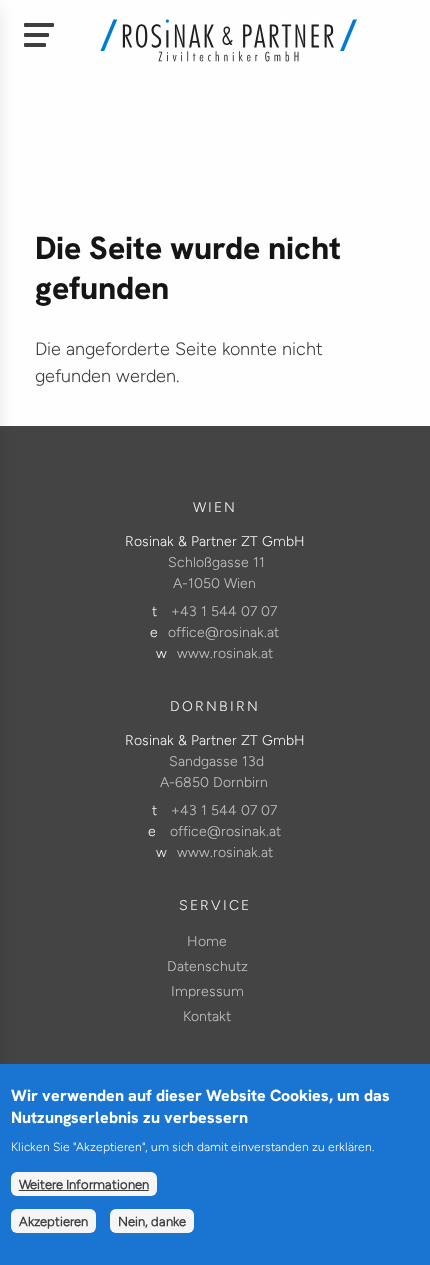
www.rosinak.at (225, 653)
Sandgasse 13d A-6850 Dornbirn (214, 772)
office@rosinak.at (223, 632)
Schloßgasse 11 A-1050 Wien (216, 573)
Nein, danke (152, 1221)
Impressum (207, 991)
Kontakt (207, 1016)
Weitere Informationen (84, 1184)
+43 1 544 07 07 (224, 611)
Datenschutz (207, 966)
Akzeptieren (53, 1221)
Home (207, 941)
